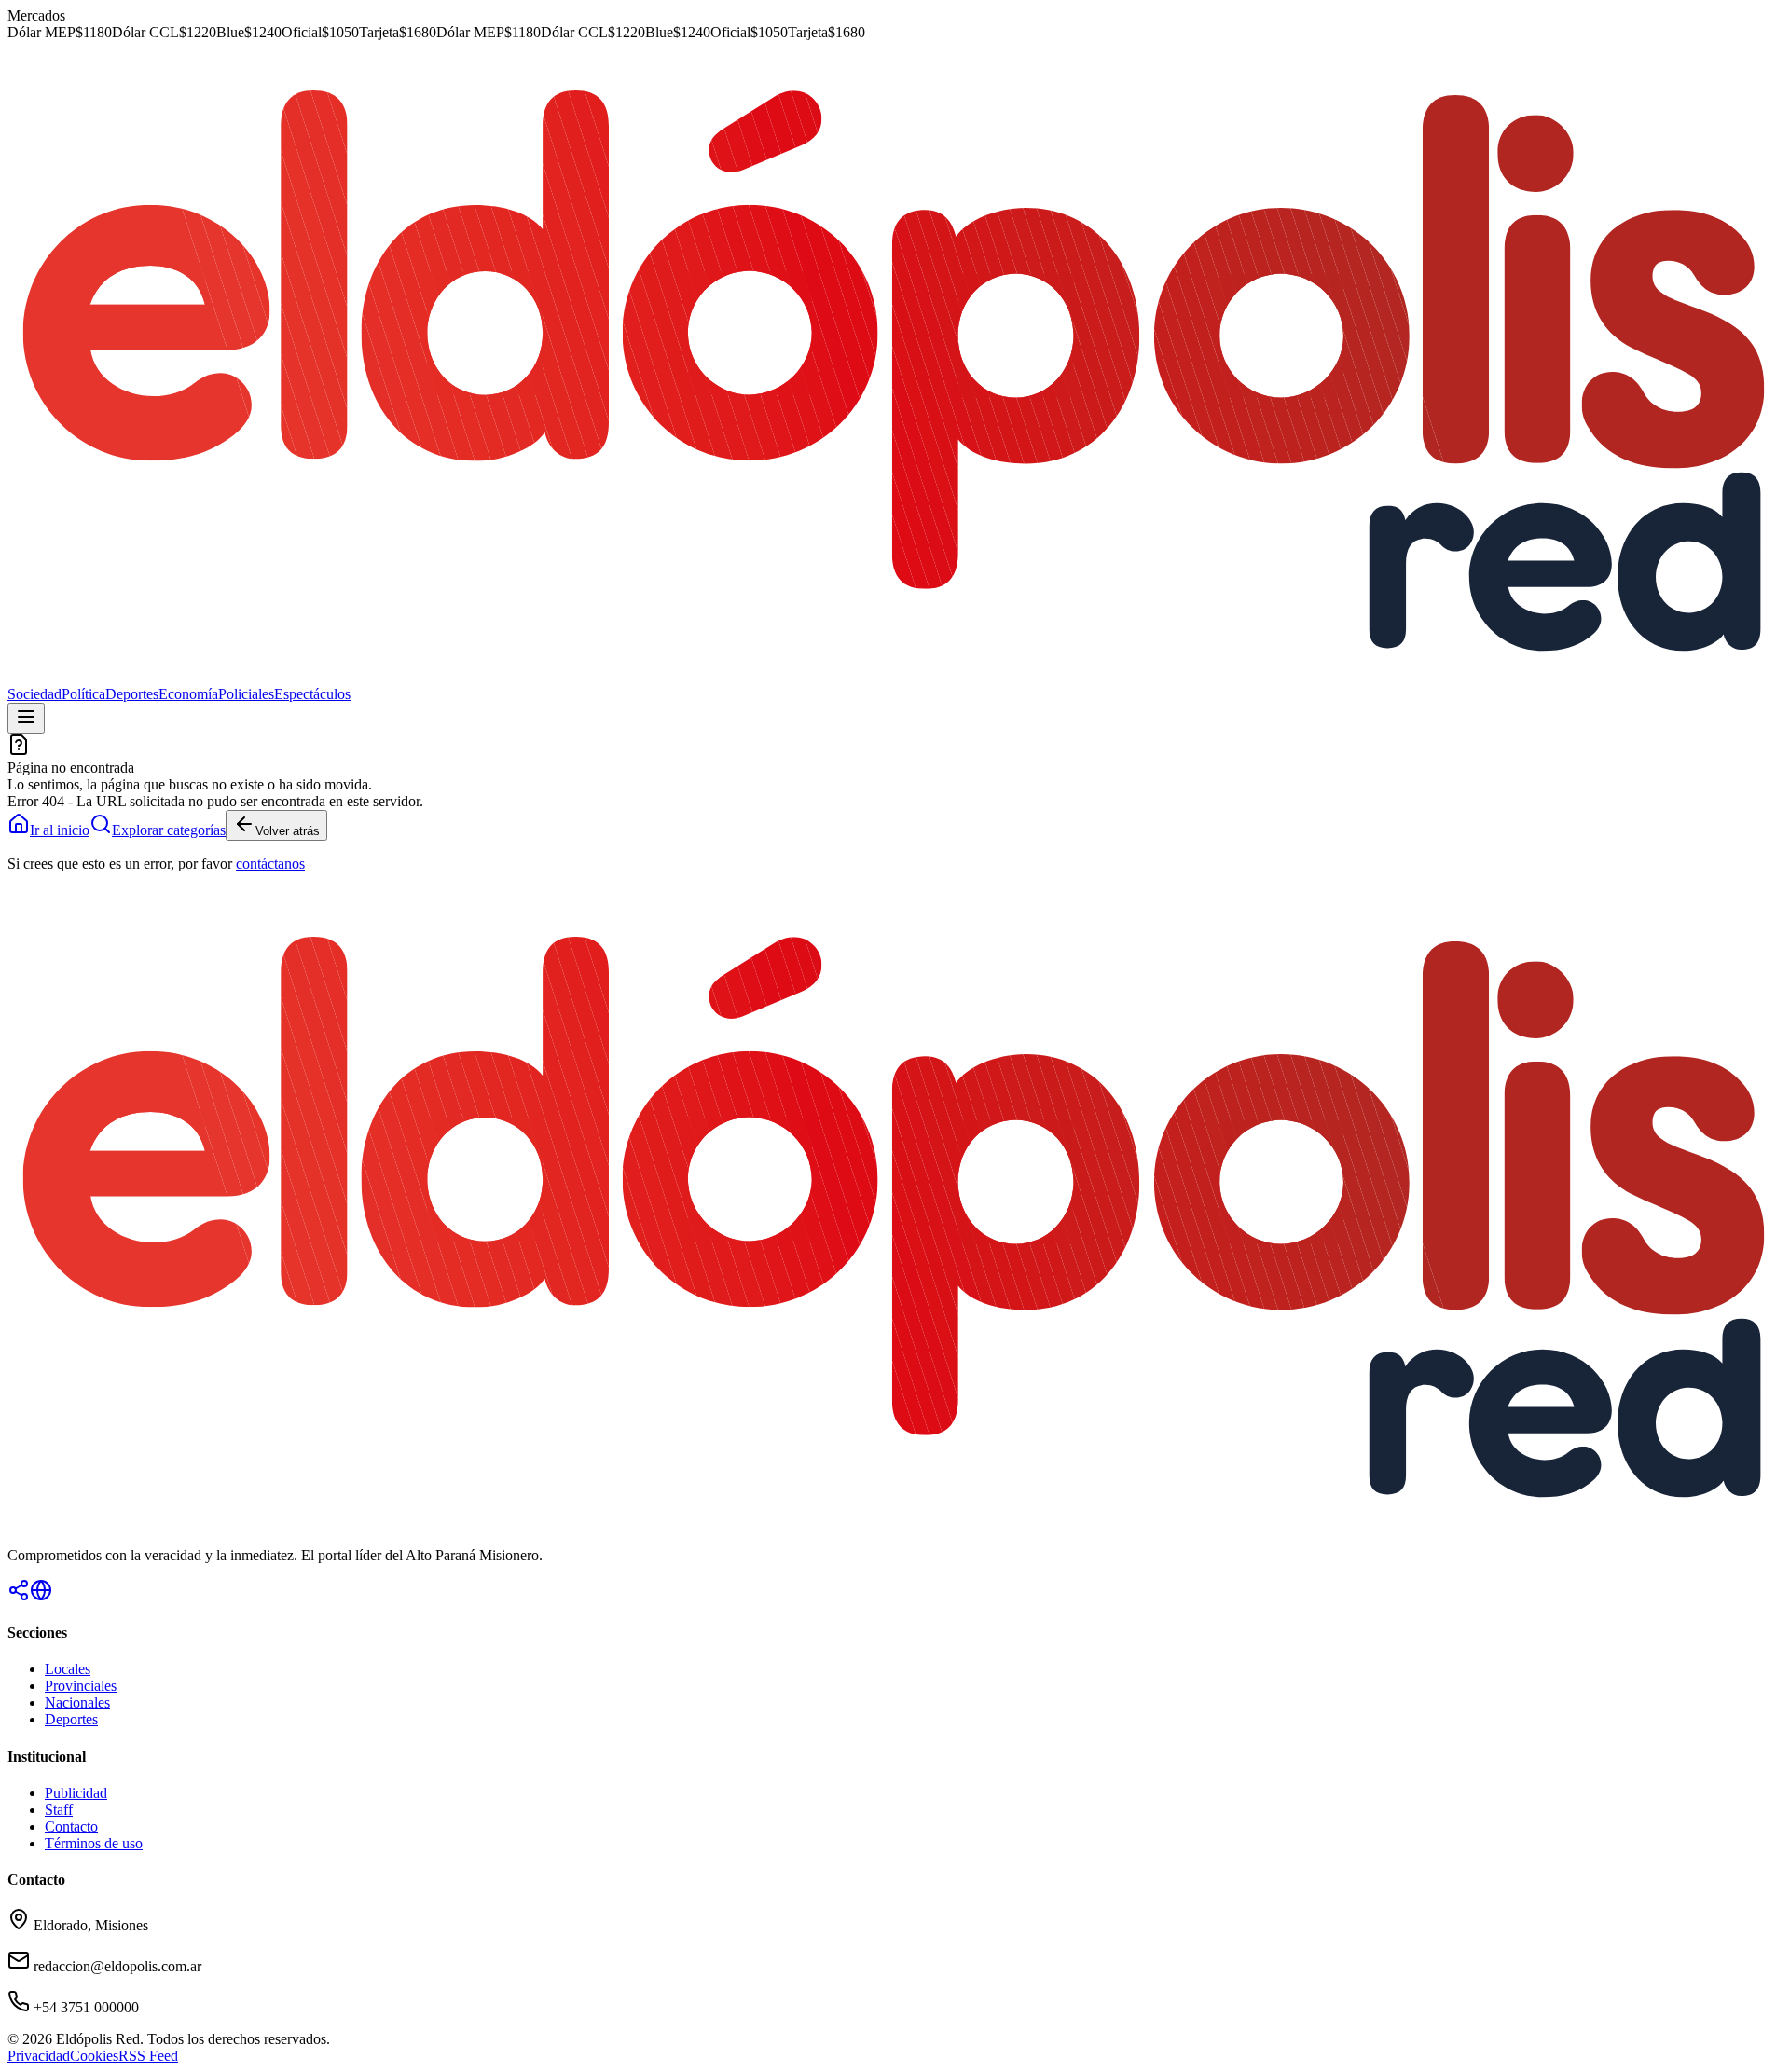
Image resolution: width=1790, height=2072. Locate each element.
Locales (68, 1669)
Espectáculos (312, 694)
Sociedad (34, 694)
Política (83, 694)
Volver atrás (288, 831)
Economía (188, 694)
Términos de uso (94, 1843)
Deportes (132, 694)
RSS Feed (148, 2056)
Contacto (71, 1826)
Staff (59, 1810)
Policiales (246, 694)
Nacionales (77, 1702)
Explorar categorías (169, 830)
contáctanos (270, 864)
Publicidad (76, 1793)
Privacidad (39, 2056)
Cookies (94, 2056)
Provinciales (81, 1686)
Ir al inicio (60, 830)
